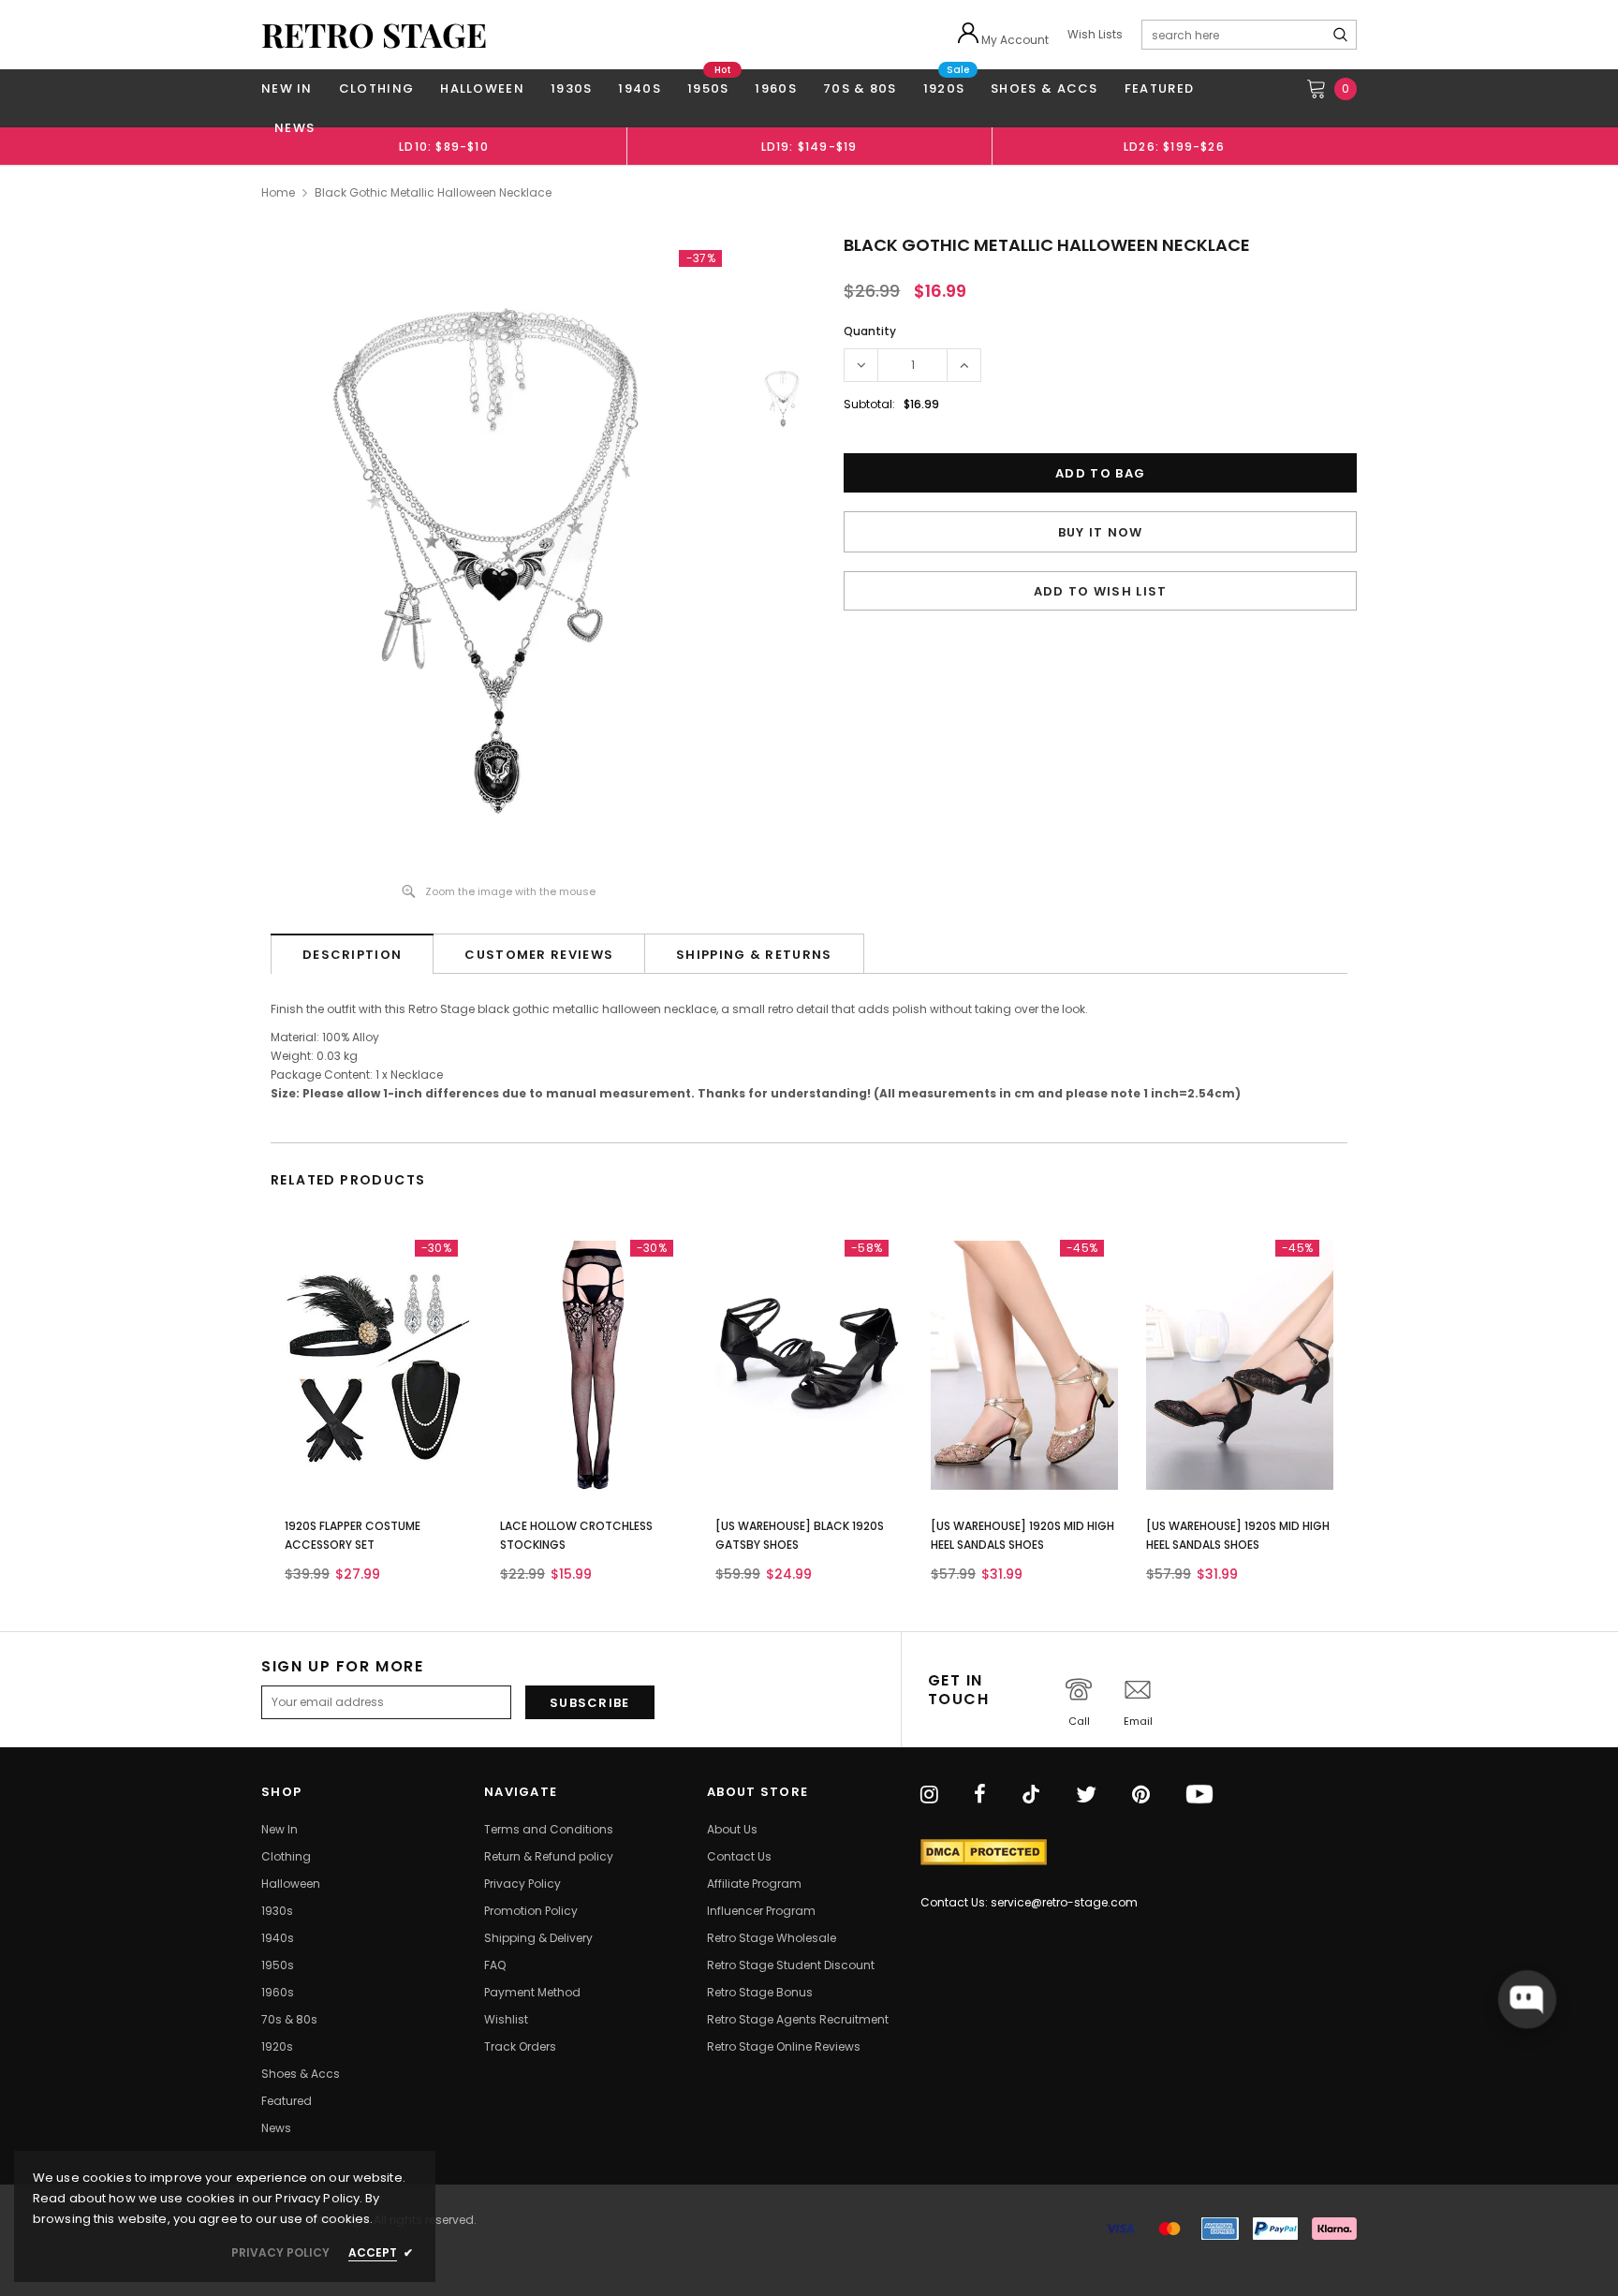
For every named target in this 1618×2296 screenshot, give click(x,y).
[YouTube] (1199, 1796)
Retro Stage (374, 35)
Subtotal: (869, 404)
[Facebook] (980, 1796)
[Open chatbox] (1527, 1999)
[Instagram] (929, 1796)
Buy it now (1101, 532)
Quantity (870, 331)
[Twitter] (1086, 1796)
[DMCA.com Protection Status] (984, 1852)
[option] (444, 146)
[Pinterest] (1141, 1796)
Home (278, 192)
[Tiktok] (1031, 1796)
